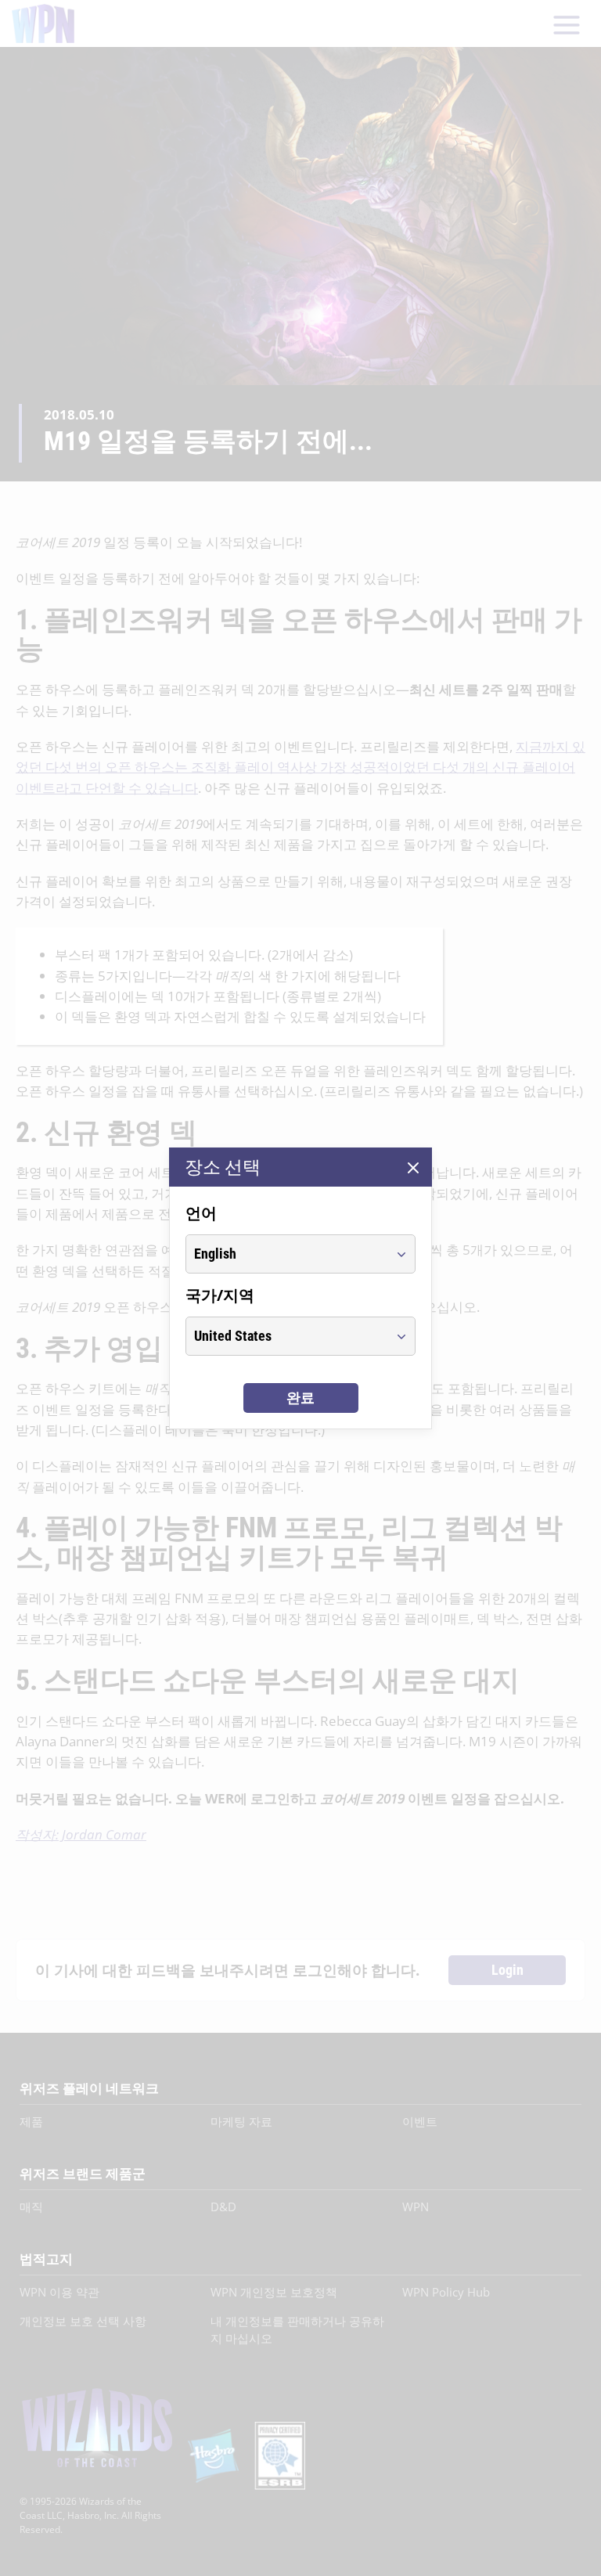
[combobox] (286, 1254)
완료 (300, 1398)
